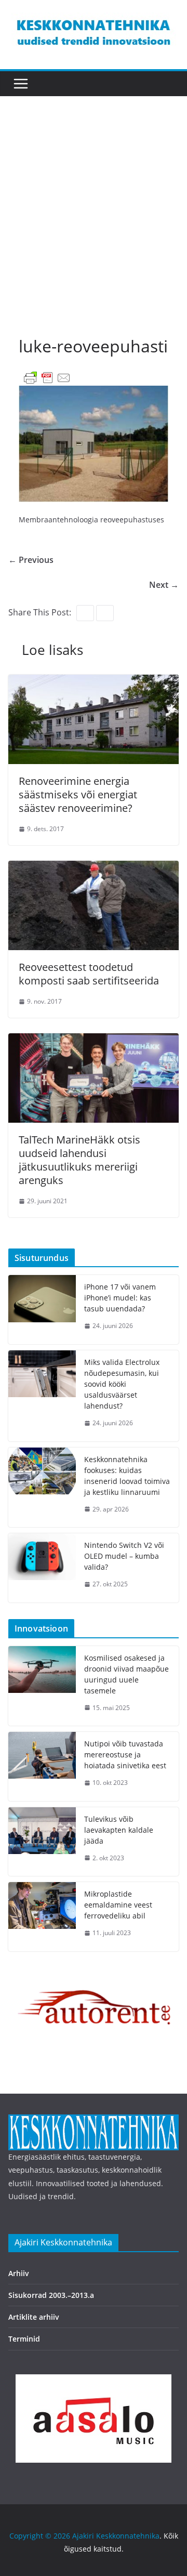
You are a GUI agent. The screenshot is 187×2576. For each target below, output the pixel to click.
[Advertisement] (94, 226)
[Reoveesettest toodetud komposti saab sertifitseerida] (94, 868)
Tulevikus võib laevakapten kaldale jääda (119, 1830)
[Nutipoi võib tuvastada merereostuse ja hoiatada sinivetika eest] (42, 1766)
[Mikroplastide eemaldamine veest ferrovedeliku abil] (42, 1917)
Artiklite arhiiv (34, 2317)
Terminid (24, 2339)
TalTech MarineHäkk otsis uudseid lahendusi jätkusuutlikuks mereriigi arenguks (79, 1160)
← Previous (31, 560)
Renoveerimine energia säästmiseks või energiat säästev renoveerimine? (78, 794)
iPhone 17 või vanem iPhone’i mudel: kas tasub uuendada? (120, 1298)
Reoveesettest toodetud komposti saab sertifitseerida (89, 974)
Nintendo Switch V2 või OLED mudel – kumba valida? (124, 1556)
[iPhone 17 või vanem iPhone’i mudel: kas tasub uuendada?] (42, 1310)
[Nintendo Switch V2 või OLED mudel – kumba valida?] (42, 1568)
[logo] (94, 2121)
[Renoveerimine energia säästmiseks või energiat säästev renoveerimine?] (94, 682)
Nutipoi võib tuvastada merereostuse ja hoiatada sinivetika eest (125, 1754)
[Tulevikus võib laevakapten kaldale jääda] (42, 1842)
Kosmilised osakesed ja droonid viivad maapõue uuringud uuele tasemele (126, 1674)
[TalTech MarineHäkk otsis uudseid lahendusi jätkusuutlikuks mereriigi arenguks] (94, 1041)
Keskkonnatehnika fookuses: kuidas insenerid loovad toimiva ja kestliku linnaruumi (127, 1476)
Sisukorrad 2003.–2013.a (51, 2295)
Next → (164, 585)
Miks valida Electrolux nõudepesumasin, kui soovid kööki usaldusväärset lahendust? (122, 1384)
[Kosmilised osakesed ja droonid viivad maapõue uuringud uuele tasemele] (42, 1686)
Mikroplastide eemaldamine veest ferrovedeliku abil (118, 1905)
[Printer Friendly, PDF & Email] (47, 377)
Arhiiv (19, 2273)
